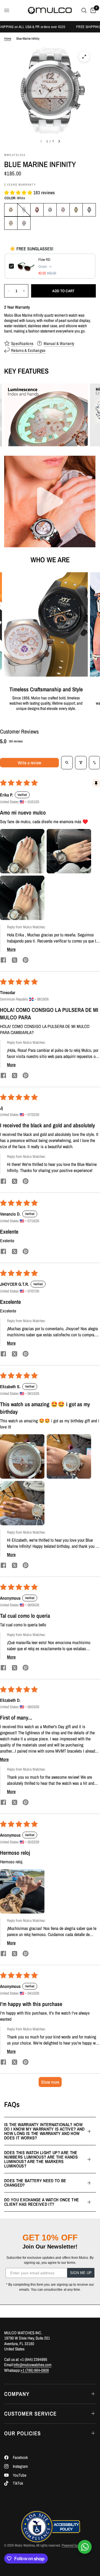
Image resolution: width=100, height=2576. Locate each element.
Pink (63, 210)
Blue (24, 210)
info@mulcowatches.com (32, 2365)
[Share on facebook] (3, 961)
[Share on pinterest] (26, 961)
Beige (24, 223)
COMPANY (17, 2394)
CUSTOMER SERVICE (30, 2414)
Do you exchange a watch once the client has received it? (42, 2202)
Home (8, 39)
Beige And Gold (11, 223)
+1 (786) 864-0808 (35, 2370)
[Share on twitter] (14, 961)
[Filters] (81, 763)
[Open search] (67, 763)
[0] (92, 10)
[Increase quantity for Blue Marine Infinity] (24, 291)
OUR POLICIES (22, 2433)
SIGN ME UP (81, 2273)
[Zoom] (84, 57)
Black (89, 210)
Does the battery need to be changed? (35, 2183)
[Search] (84, 10)
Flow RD (44, 259)
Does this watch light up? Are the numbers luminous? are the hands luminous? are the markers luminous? (41, 2159)
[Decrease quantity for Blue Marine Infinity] (9, 291)
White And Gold (11, 210)
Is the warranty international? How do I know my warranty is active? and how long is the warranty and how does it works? (44, 2131)
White (50, 210)
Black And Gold (76, 210)
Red (37, 210)
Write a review (29, 763)
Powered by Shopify (75, 2545)
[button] (19, 192)
